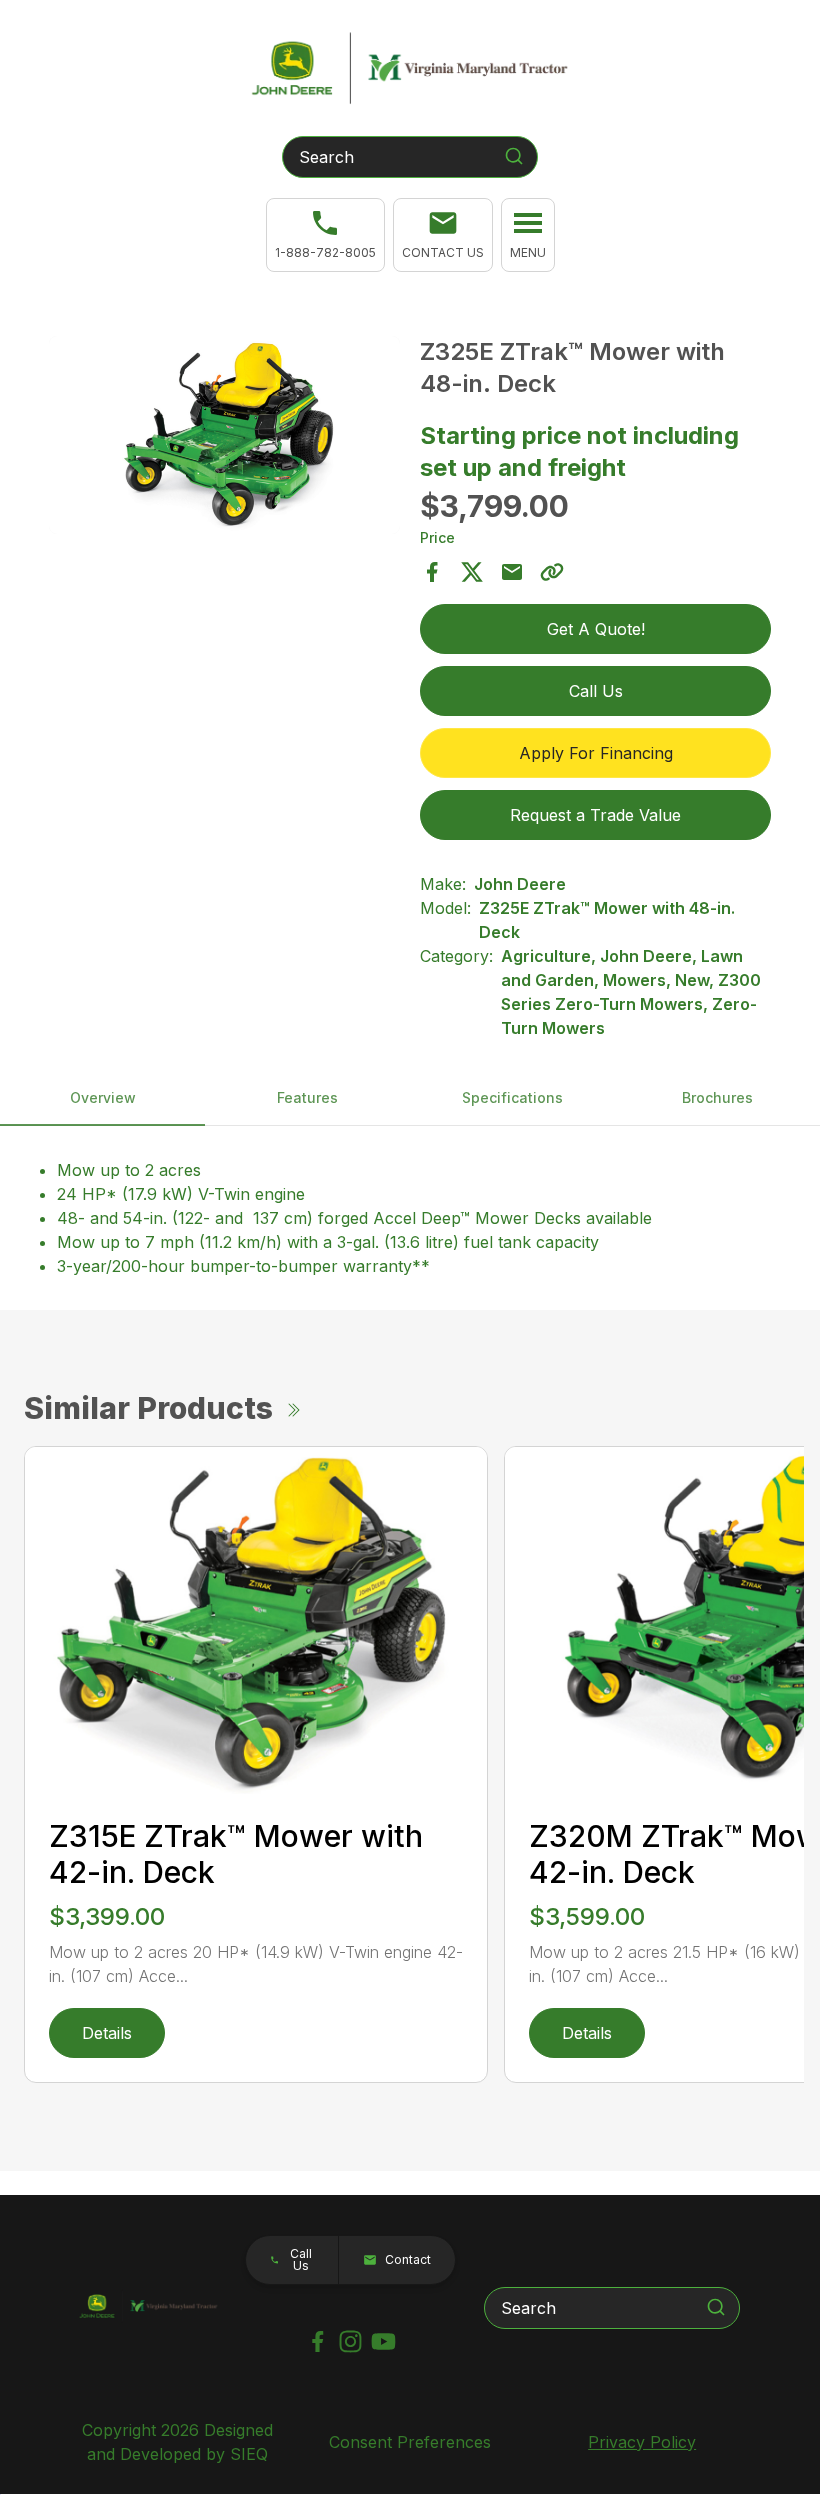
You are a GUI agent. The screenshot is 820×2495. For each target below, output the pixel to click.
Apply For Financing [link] (596, 753)
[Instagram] (350, 2341)
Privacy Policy (642, 2442)
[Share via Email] (512, 572)
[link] (325, 235)
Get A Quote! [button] (596, 629)
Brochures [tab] (717, 1097)
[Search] (514, 156)
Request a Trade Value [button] (595, 815)
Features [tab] (307, 1097)
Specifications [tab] (512, 1097)
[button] (443, 235)
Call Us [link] (596, 691)
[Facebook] (317, 2341)
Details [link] (107, 2033)
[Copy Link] (552, 572)
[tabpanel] (224, 437)
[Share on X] (472, 572)
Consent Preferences (410, 2442)
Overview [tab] (103, 1097)
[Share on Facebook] (432, 572)
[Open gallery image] (224, 434)
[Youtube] (383, 2341)
